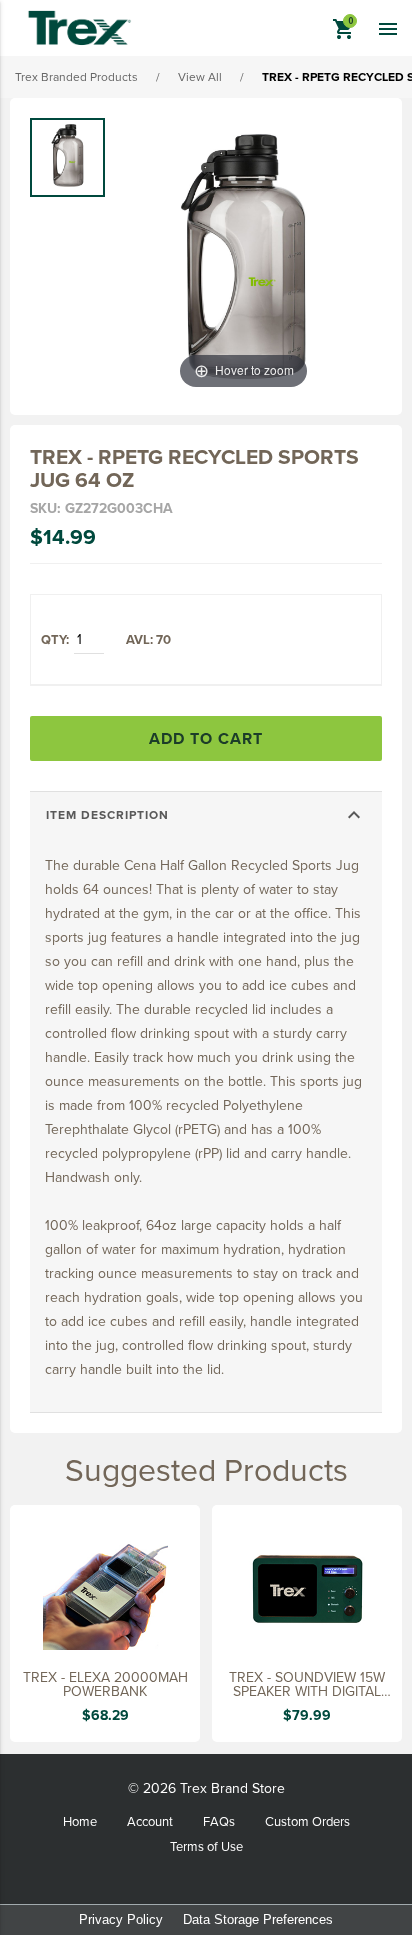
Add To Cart (206, 738)
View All (200, 76)
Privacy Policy (121, 1919)
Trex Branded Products (76, 76)
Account (150, 1821)
